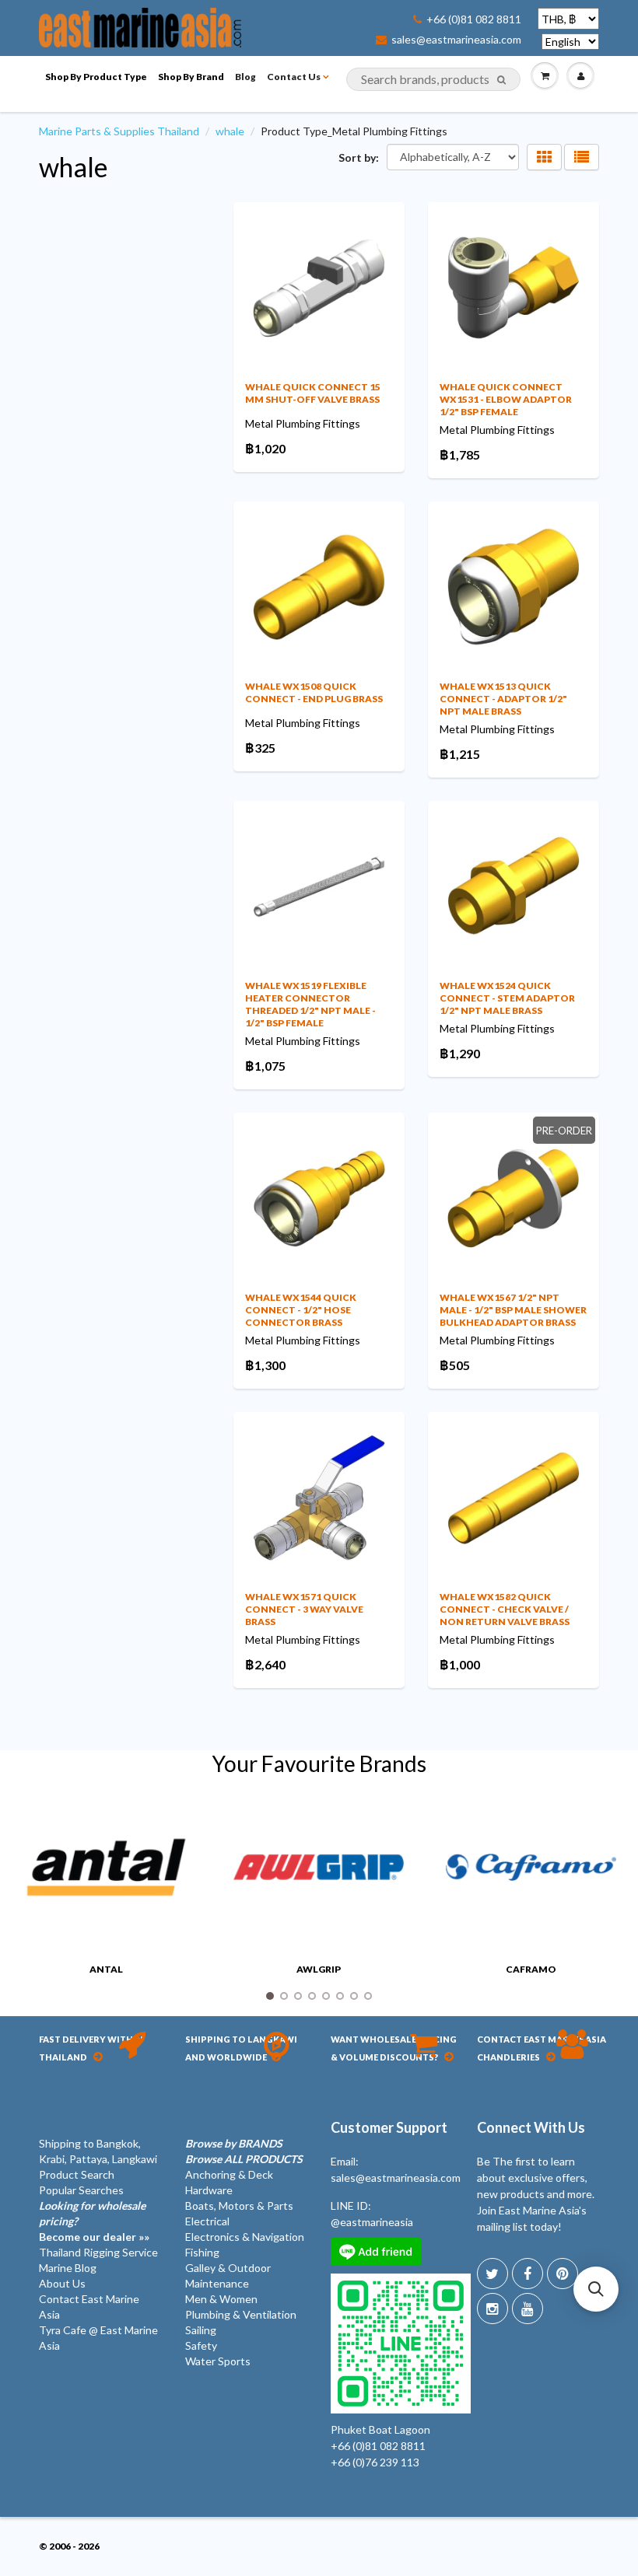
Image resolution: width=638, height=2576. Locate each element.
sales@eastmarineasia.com (456, 40)
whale (230, 131)
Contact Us (294, 77)
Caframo (531, 1969)
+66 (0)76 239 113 (375, 2462)
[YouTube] (528, 2309)
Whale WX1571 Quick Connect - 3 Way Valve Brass (304, 1609)
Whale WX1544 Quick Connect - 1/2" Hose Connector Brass (301, 1310)
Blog (245, 77)
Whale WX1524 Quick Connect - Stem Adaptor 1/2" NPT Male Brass (507, 998)
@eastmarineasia (372, 2222)
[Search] (501, 80)
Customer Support (389, 2127)
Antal (106, 1969)
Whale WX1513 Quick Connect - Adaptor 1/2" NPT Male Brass (503, 699)
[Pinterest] (563, 2274)
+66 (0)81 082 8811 (474, 19)
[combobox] (433, 79)
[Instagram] (493, 2309)
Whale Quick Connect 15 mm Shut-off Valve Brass (313, 393)
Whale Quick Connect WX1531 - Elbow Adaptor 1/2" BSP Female (506, 399)
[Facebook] (528, 2274)
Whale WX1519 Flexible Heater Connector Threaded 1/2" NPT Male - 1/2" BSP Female (310, 1004)
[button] (596, 2289)
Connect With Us (531, 2127)
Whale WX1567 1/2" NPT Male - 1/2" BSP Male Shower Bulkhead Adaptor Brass (513, 1310)
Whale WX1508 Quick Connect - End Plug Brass (314, 692)
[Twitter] (493, 2274)
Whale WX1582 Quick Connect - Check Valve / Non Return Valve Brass (505, 1609)
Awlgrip (319, 1969)
